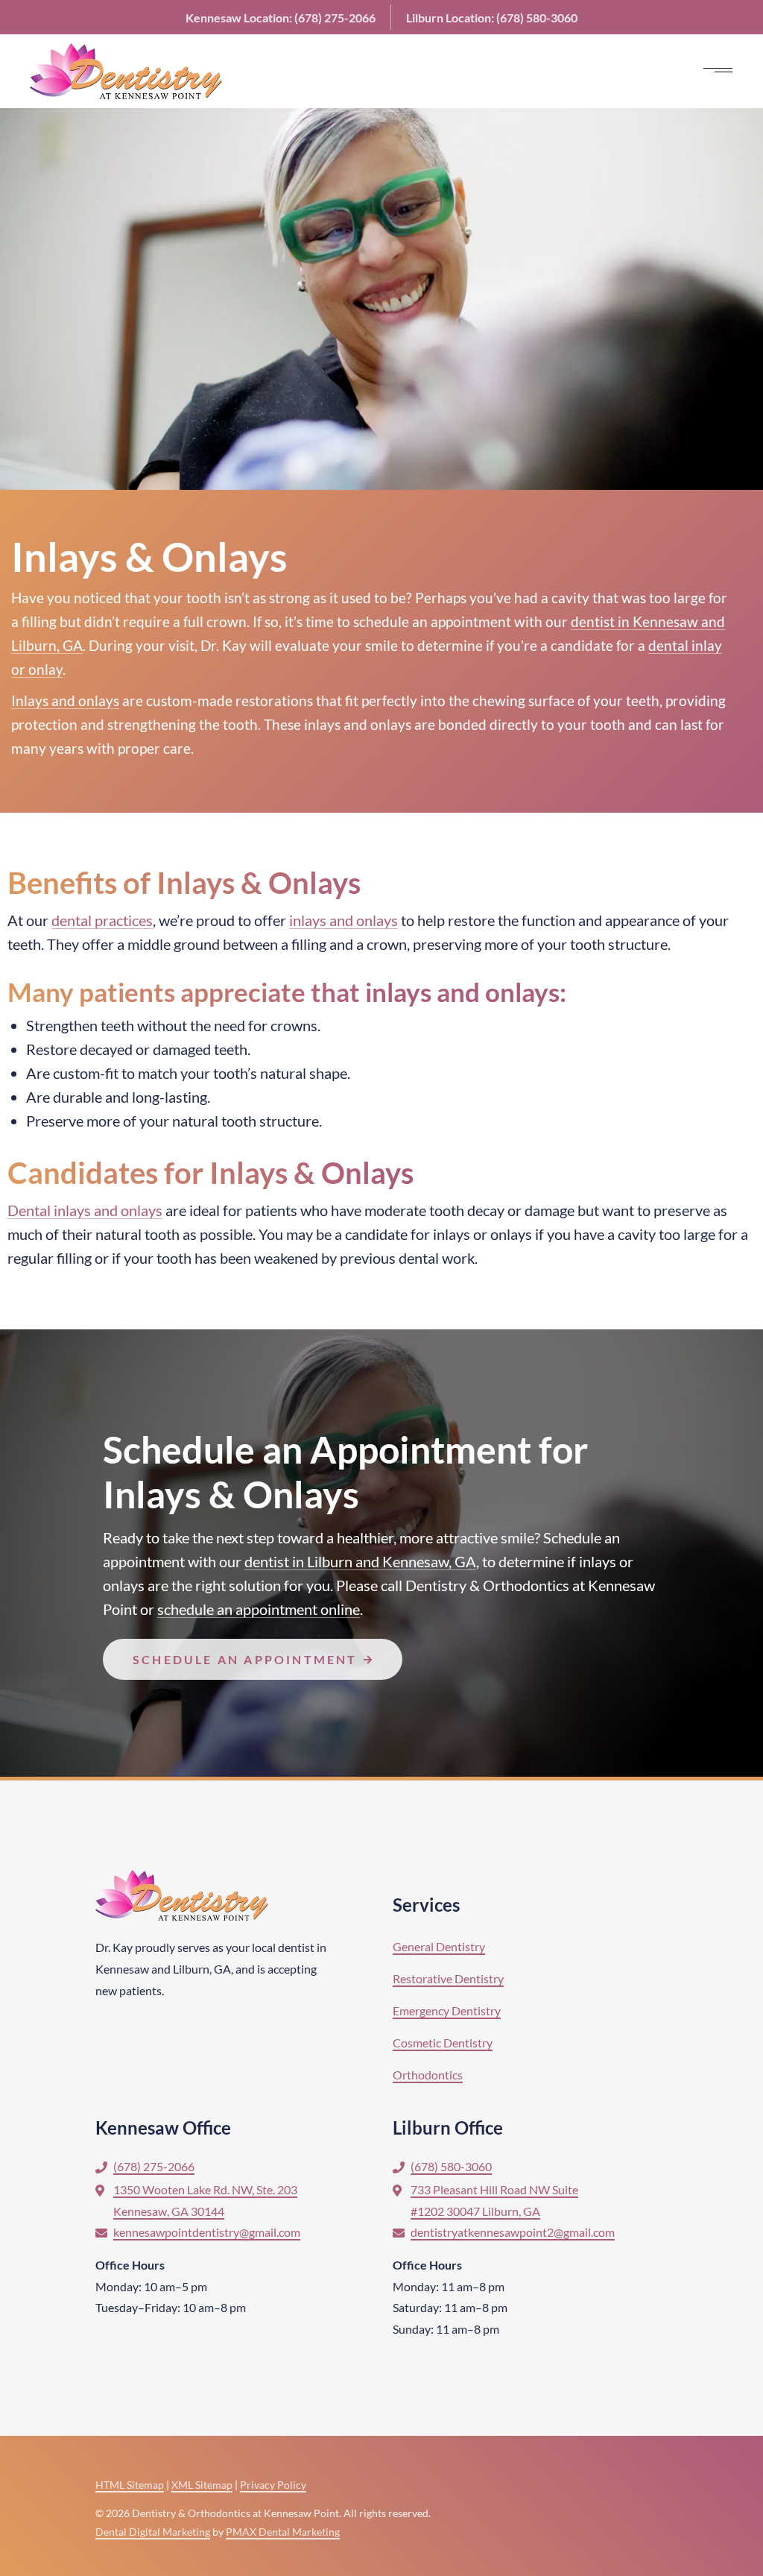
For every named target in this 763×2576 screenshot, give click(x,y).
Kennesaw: (281, 18)
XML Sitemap (202, 2485)
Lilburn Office (448, 2128)
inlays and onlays (358, 724)
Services (426, 1905)
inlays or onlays (482, 1234)
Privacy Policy (273, 2485)
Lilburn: (492, 18)
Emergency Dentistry (447, 2010)
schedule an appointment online (259, 1609)
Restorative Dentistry (448, 1978)
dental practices (102, 920)
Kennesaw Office (163, 2128)
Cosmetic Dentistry (443, 2043)
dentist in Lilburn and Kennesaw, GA (360, 1561)
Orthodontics (428, 2075)
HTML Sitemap (130, 2485)
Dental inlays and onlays (85, 1210)
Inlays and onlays (65, 700)
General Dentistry (439, 1946)
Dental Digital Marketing (153, 2532)
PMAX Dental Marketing (283, 2532)
